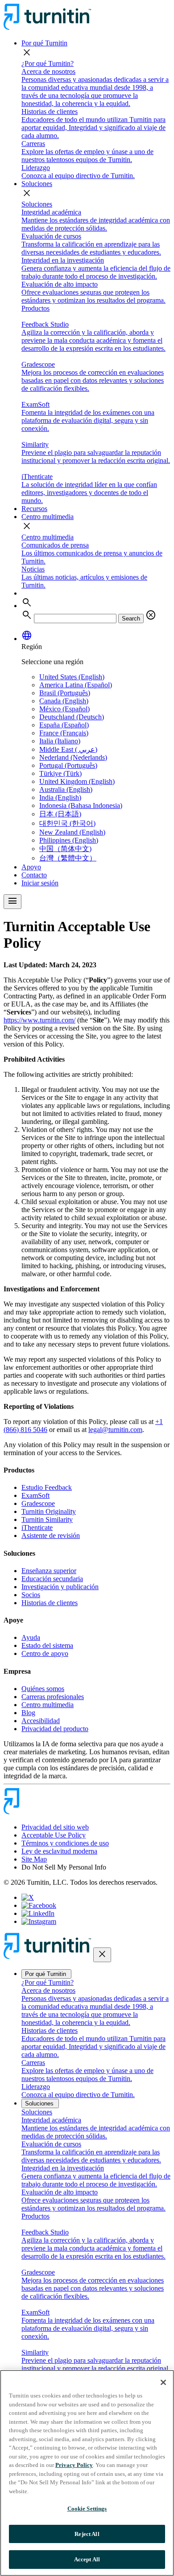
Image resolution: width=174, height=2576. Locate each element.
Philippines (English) (69, 840)
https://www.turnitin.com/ (39, 1020)
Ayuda (31, 1637)
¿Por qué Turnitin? (48, 63)
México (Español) (64, 709)
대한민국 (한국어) (67, 823)
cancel (151, 615)
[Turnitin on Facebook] (39, 1905)
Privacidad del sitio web (55, 1827)
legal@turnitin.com (115, 1430)
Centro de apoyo (45, 1653)
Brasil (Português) (65, 693)
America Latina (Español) (76, 685)
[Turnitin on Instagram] (39, 1921)
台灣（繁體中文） (68, 858)
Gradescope (38, 1503)
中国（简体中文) (65, 849)
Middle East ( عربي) (68, 749)
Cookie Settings (87, 2509)
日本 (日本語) (60, 814)
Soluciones (37, 184)
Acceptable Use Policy (54, 1835)
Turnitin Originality (49, 1511)
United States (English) (72, 677)
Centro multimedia (48, 517)
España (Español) (64, 725)
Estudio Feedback (47, 1487)
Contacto (34, 875)
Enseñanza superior (49, 1571)
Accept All (87, 2559)
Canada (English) (64, 701)
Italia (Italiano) (60, 741)
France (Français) (64, 733)
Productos (35, 308)
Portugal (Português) (68, 765)
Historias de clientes (50, 1603)
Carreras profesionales (53, 1697)
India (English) (60, 797)
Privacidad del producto (55, 1729)
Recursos (34, 509)
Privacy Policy (74, 2465)
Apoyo (31, 867)
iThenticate (37, 1527)
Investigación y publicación (60, 1587)
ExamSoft (35, 1495)
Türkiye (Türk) (60, 773)
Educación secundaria (52, 1579)
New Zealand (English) (72, 832)
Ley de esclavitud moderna (59, 1851)
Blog (28, 1713)
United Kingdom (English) (77, 781)
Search (131, 619)
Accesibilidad (41, 1721)
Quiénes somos (43, 1689)
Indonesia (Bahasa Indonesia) (81, 805)
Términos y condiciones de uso (65, 1843)
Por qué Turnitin (44, 43)
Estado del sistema (47, 1645)
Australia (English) (66, 789)
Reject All (87, 2534)
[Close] (163, 2382)
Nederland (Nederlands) (73, 757)
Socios (31, 1595)
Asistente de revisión (51, 1535)
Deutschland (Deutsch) (72, 717)
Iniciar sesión (40, 883)
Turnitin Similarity (47, 1519)
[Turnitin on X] (28, 1897)
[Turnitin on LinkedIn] (38, 1913)
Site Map (34, 1859)
